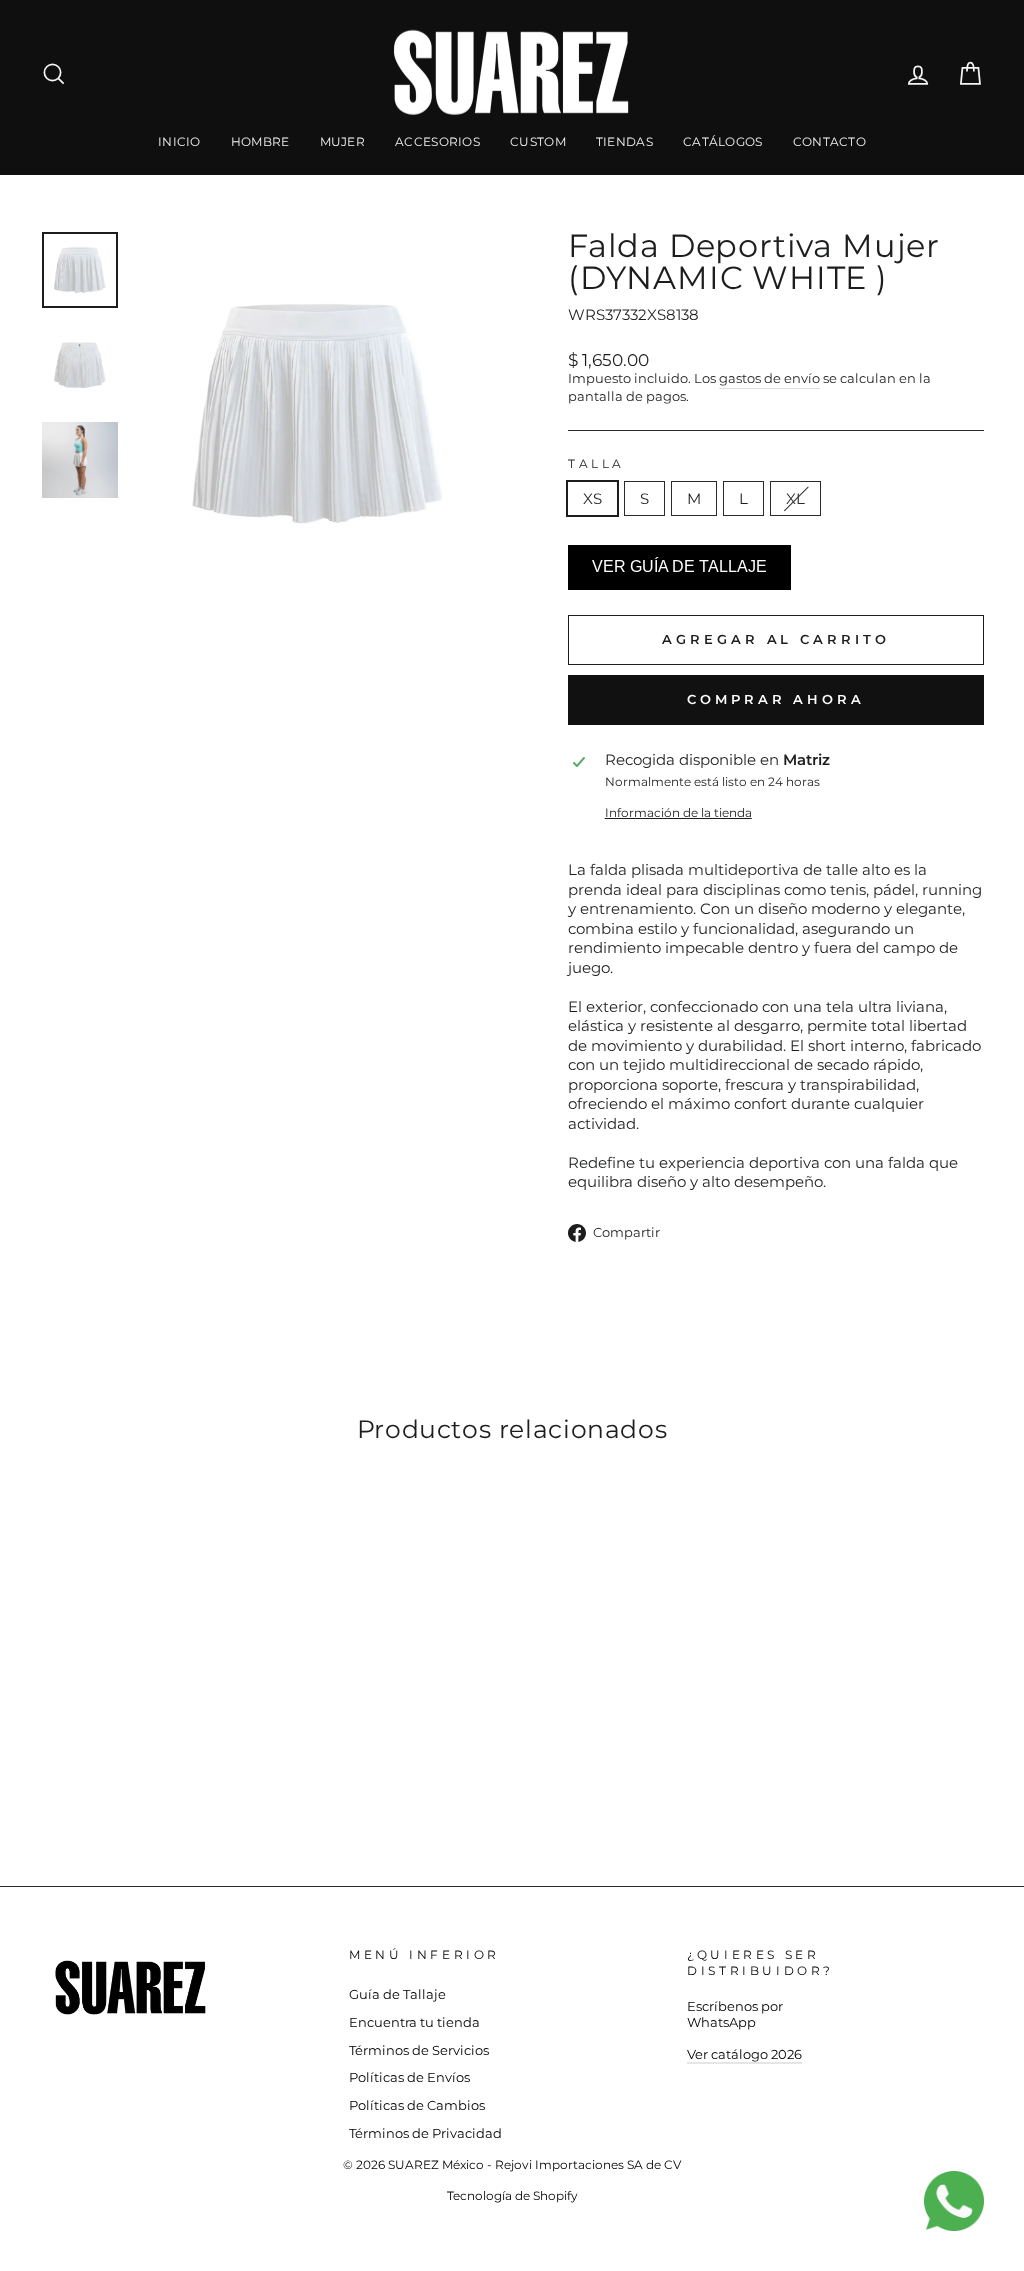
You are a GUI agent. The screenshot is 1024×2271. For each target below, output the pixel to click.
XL (795, 498)
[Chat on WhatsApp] (964, 2211)
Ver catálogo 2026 (744, 2054)
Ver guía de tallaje (679, 566)
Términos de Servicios (419, 2050)
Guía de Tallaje (397, 1994)
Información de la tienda (678, 812)
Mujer (343, 141)
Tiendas (624, 141)
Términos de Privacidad (425, 2133)
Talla (596, 463)
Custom (538, 141)
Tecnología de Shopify (512, 2195)
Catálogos (723, 141)
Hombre (260, 141)
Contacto (829, 141)
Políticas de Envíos (409, 2077)
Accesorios (437, 141)
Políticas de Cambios (417, 2105)
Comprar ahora (776, 699)
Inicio (179, 141)
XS (592, 498)
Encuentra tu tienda (414, 2022)
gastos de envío (769, 378)
